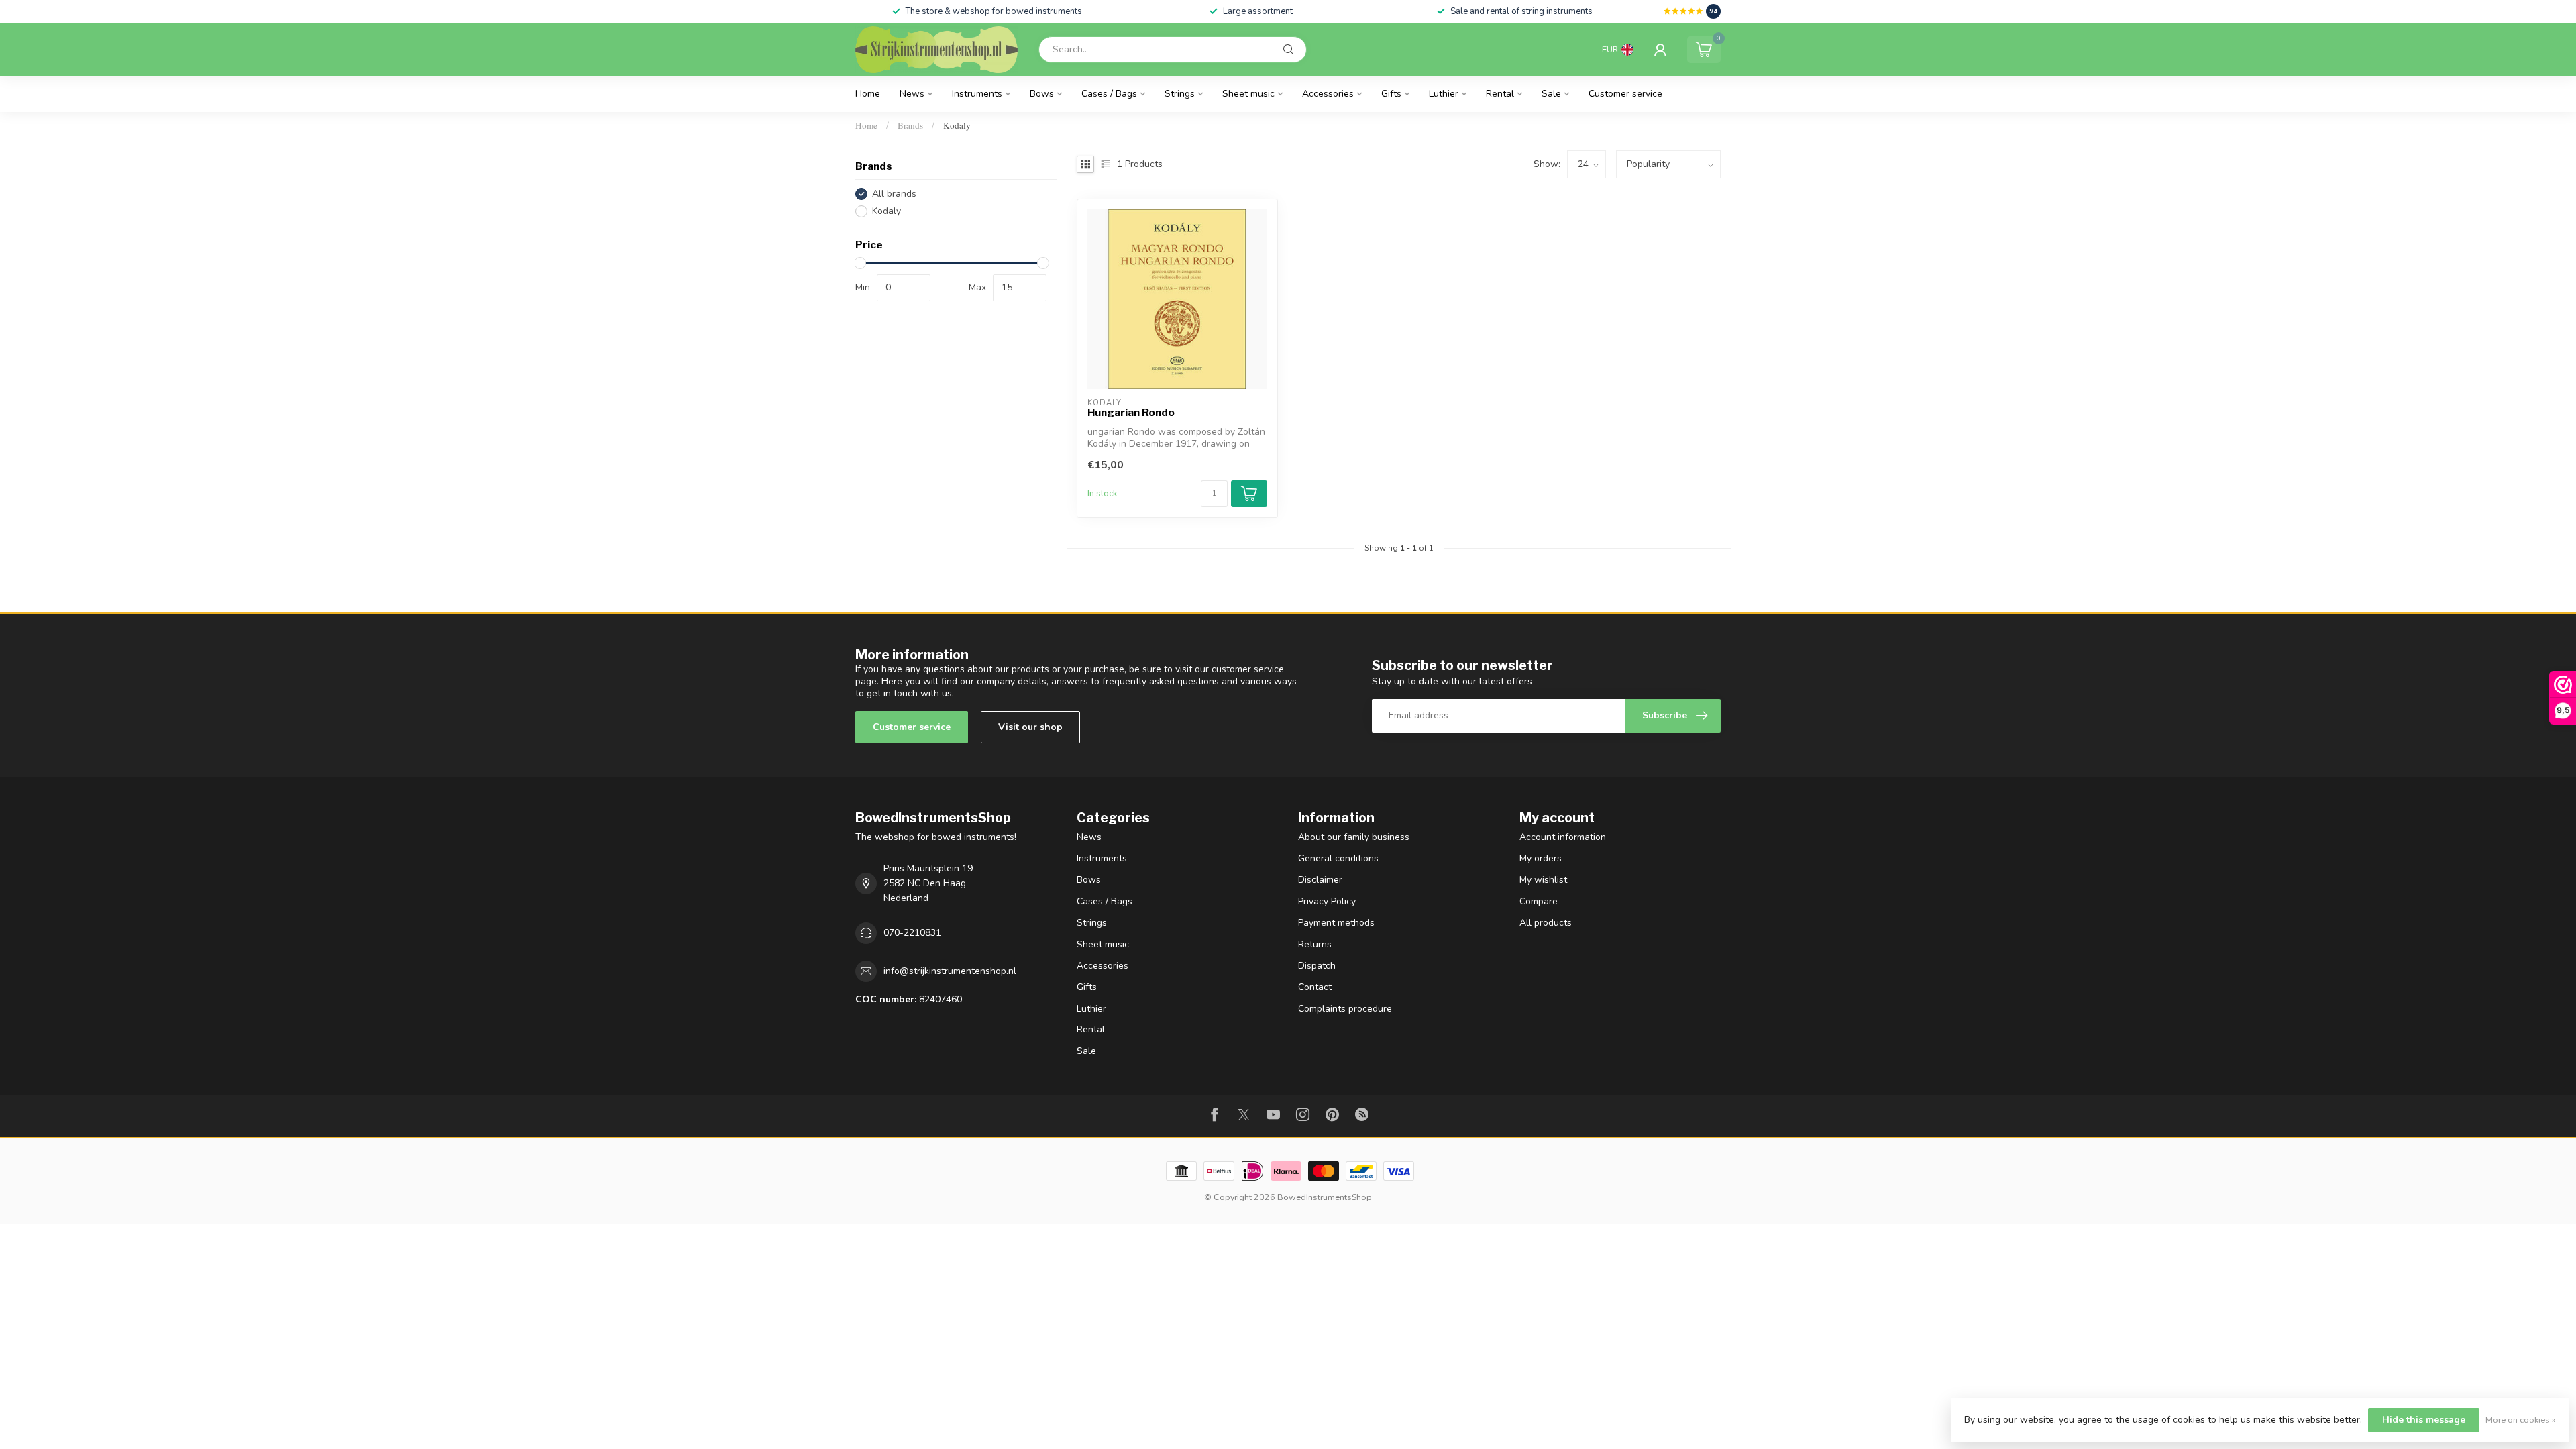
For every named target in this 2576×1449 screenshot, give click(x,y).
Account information (1563, 837)
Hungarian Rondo (1131, 413)
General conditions (1338, 858)
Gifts (1391, 94)
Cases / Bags (1109, 94)
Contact (1315, 987)
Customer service (1625, 94)
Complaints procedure (1345, 1009)
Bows (1042, 94)
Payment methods (1336, 923)
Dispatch (1317, 966)
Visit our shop (1030, 727)
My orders (1541, 858)
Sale (1551, 94)
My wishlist (1543, 880)
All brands (894, 194)
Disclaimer (1320, 880)
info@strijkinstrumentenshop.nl (950, 971)
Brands (910, 125)
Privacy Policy (1327, 901)
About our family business (1354, 837)
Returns (1315, 944)
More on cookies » (2521, 1420)
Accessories (1328, 94)
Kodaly (957, 125)
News (912, 94)
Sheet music (1248, 94)
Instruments (977, 94)
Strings (1180, 94)
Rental (1500, 94)
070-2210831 (912, 933)
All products (1546, 923)
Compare (1539, 901)
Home (868, 94)
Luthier (1444, 94)
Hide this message (2424, 1420)
